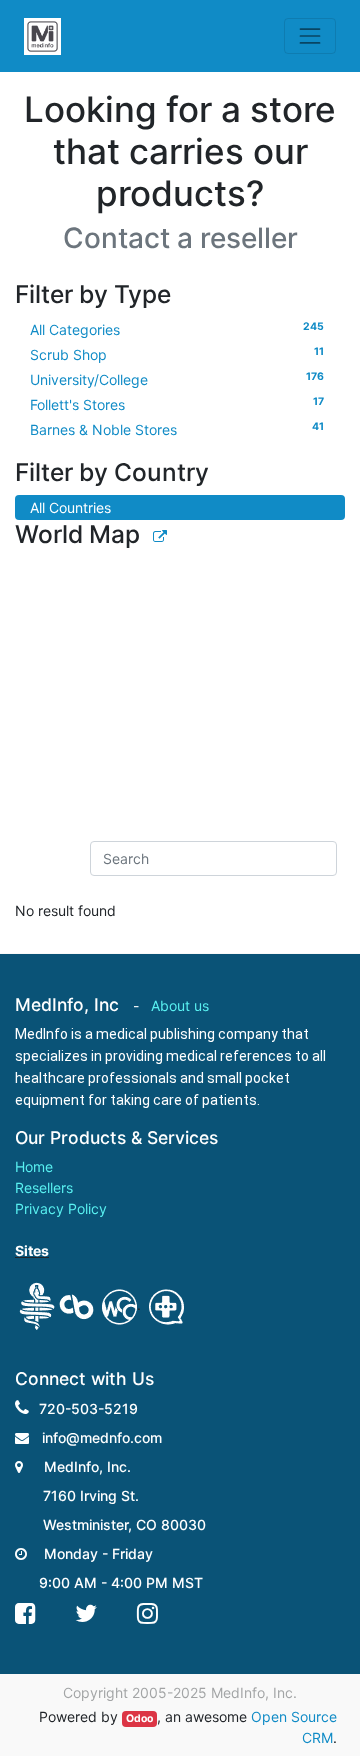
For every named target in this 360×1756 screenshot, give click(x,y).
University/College (177, 379)
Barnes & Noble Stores (177, 429)
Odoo (139, 1718)
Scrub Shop (177, 354)
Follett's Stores (177, 404)
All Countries (70, 507)
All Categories (177, 329)
